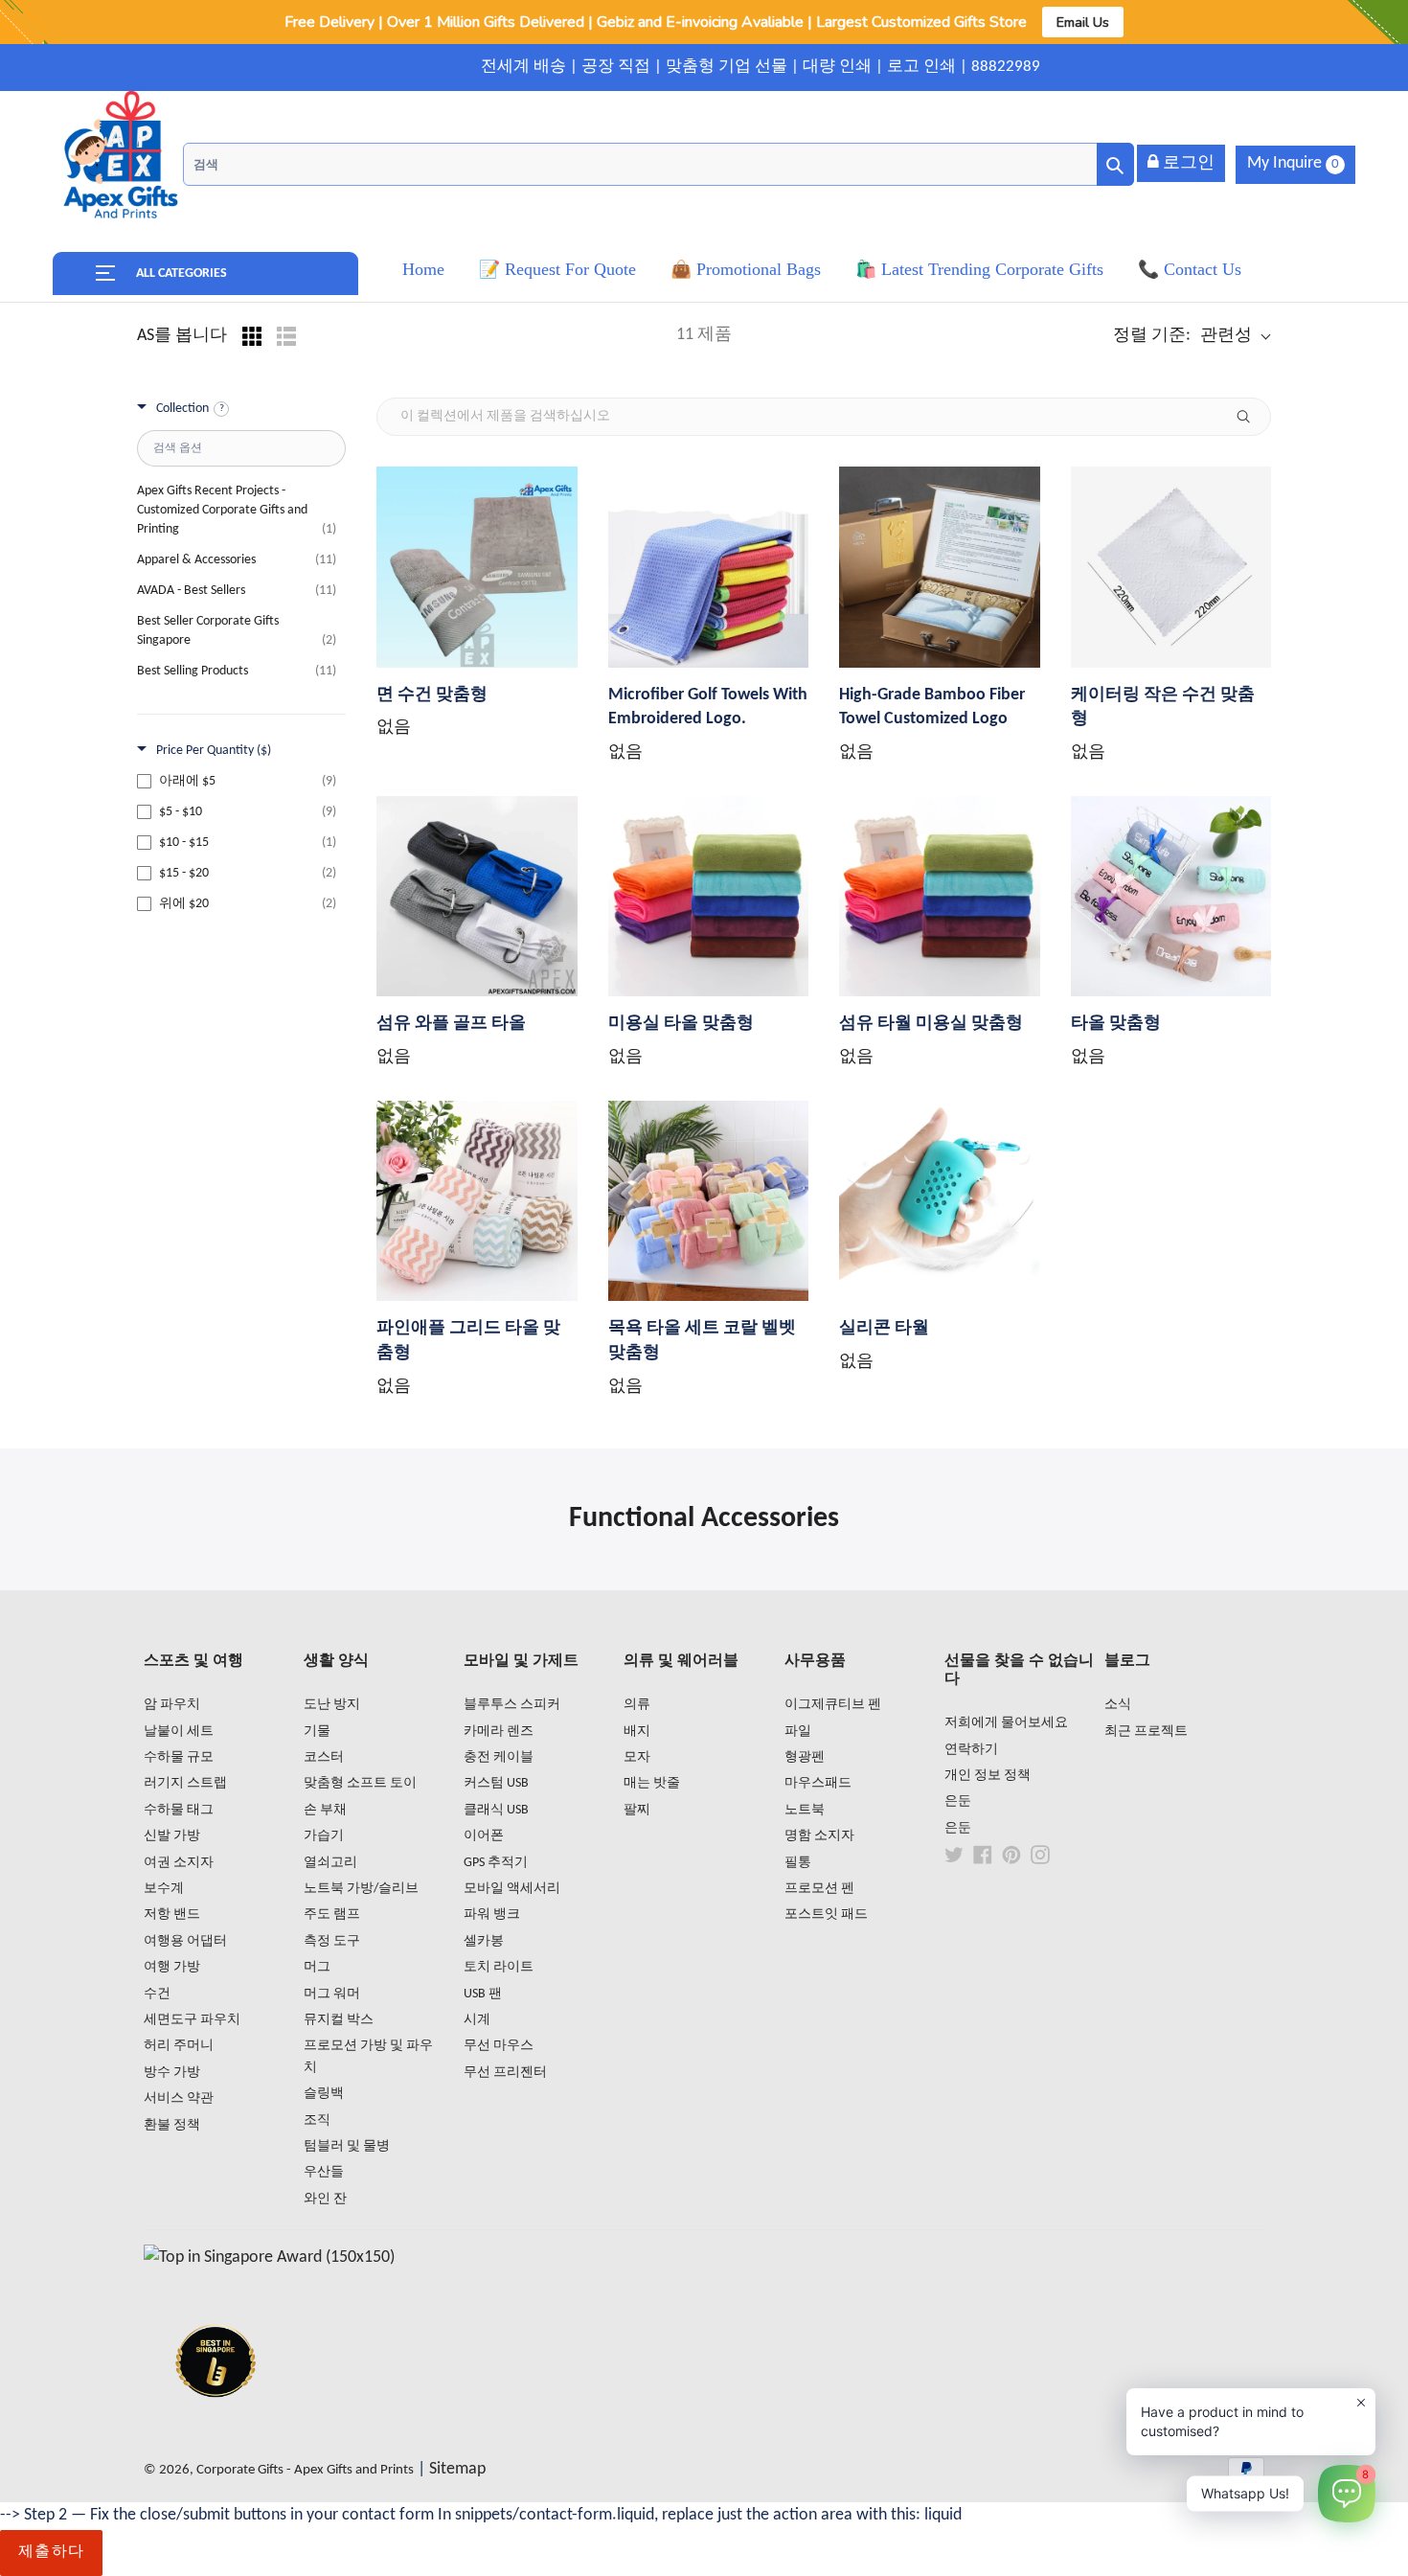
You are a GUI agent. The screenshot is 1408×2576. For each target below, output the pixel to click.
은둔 (958, 1801)
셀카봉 (484, 1941)
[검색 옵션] (1251, 417)
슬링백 (324, 2094)
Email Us (1083, 22)
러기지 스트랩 (185, 1783)
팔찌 (637, 1810)
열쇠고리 (330, 1863)
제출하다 (51, 2552)
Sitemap (457, 2469)
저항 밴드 (172, 1915)
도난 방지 (332, 1705)
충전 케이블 (499, 1757)
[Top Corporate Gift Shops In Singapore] (269, 2257)
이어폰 (484, 1836)
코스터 (324, 1757)
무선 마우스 (499, 2046)
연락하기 (971, 1750)
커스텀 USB (496, 1783)
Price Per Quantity (214, 751)
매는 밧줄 (652, 1783)
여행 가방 (172, 1967)
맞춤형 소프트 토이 (360, 1783)
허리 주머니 (179, 2046)
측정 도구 (332, 1941)
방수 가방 (172, 2073)
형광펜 (805, 1757)
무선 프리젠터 (505, 2073)
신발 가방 (172, 1836)
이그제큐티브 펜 (833, 1705)
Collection (182, 409)
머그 (317, 1967)
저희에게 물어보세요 (1006, 1723)
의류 (637, 1705)
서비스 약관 (179, 2098)
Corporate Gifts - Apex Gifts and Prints (305, 2470)
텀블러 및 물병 (347, 2146)
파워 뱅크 (492, 1915)
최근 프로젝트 (1146, 1732)
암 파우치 (172, 1705)
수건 (157, 1994)
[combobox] (659, 164)
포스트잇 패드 (826, 1915)
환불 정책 (172, 2125)
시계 (477, 2020)
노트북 (805, 1810)
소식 (1118, 1705)
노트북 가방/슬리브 (361, 1889)
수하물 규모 (179, 1757)
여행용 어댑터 (185, 1941)
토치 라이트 (499, 1967)
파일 (798, 1732)
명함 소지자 (819, 1836)
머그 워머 (332, 1994)
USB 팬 (483, 1994)
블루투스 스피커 (512, 1705)
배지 (637, 1732)
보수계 (164, 1889)
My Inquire (1293, 163)
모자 (637, 1757)
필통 (798, 1863)
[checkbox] (237, 782)
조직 (317, 2120)
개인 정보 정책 (988, 1776)
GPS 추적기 (496, 1863)
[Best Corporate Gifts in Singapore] (216, 2422)
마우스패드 (818, 1783)
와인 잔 (325, 2199)
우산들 (324, 2172)
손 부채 (325, 1810)
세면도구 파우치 (192, 2020)
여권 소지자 (179, 1863)
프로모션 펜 (819, 1889)
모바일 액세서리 (512, 1889)
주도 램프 (332, 1915)
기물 (317, 1732)
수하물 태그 (179, 1810)
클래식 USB (496, 1810)
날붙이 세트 (179, 1732)
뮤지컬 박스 (339, 2020)
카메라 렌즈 (499, 1732)
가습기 (324, 1836)
